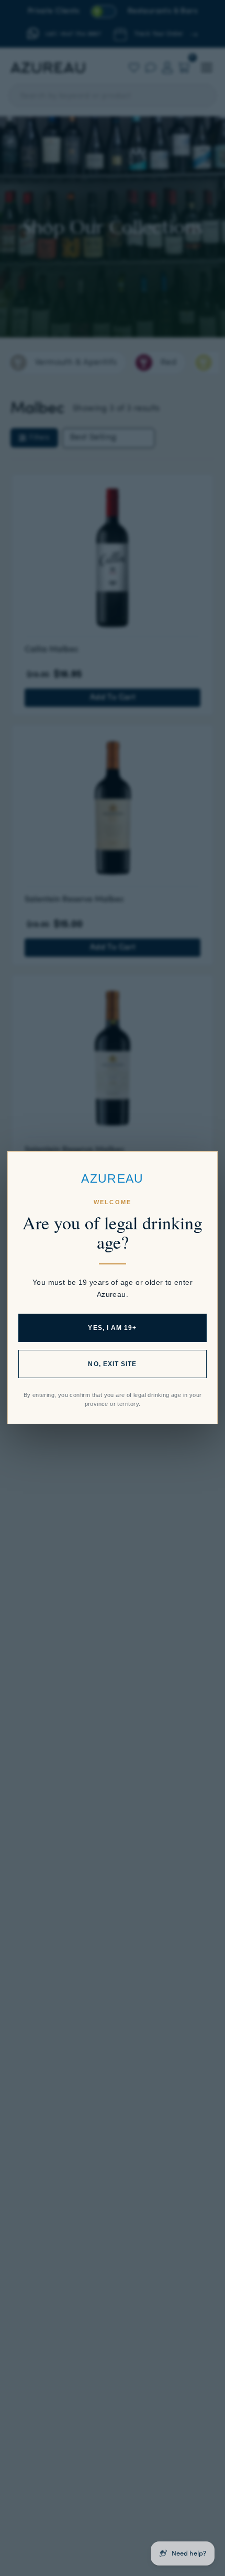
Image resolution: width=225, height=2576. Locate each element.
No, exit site (112, 1365)
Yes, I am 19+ (112, 1328)
